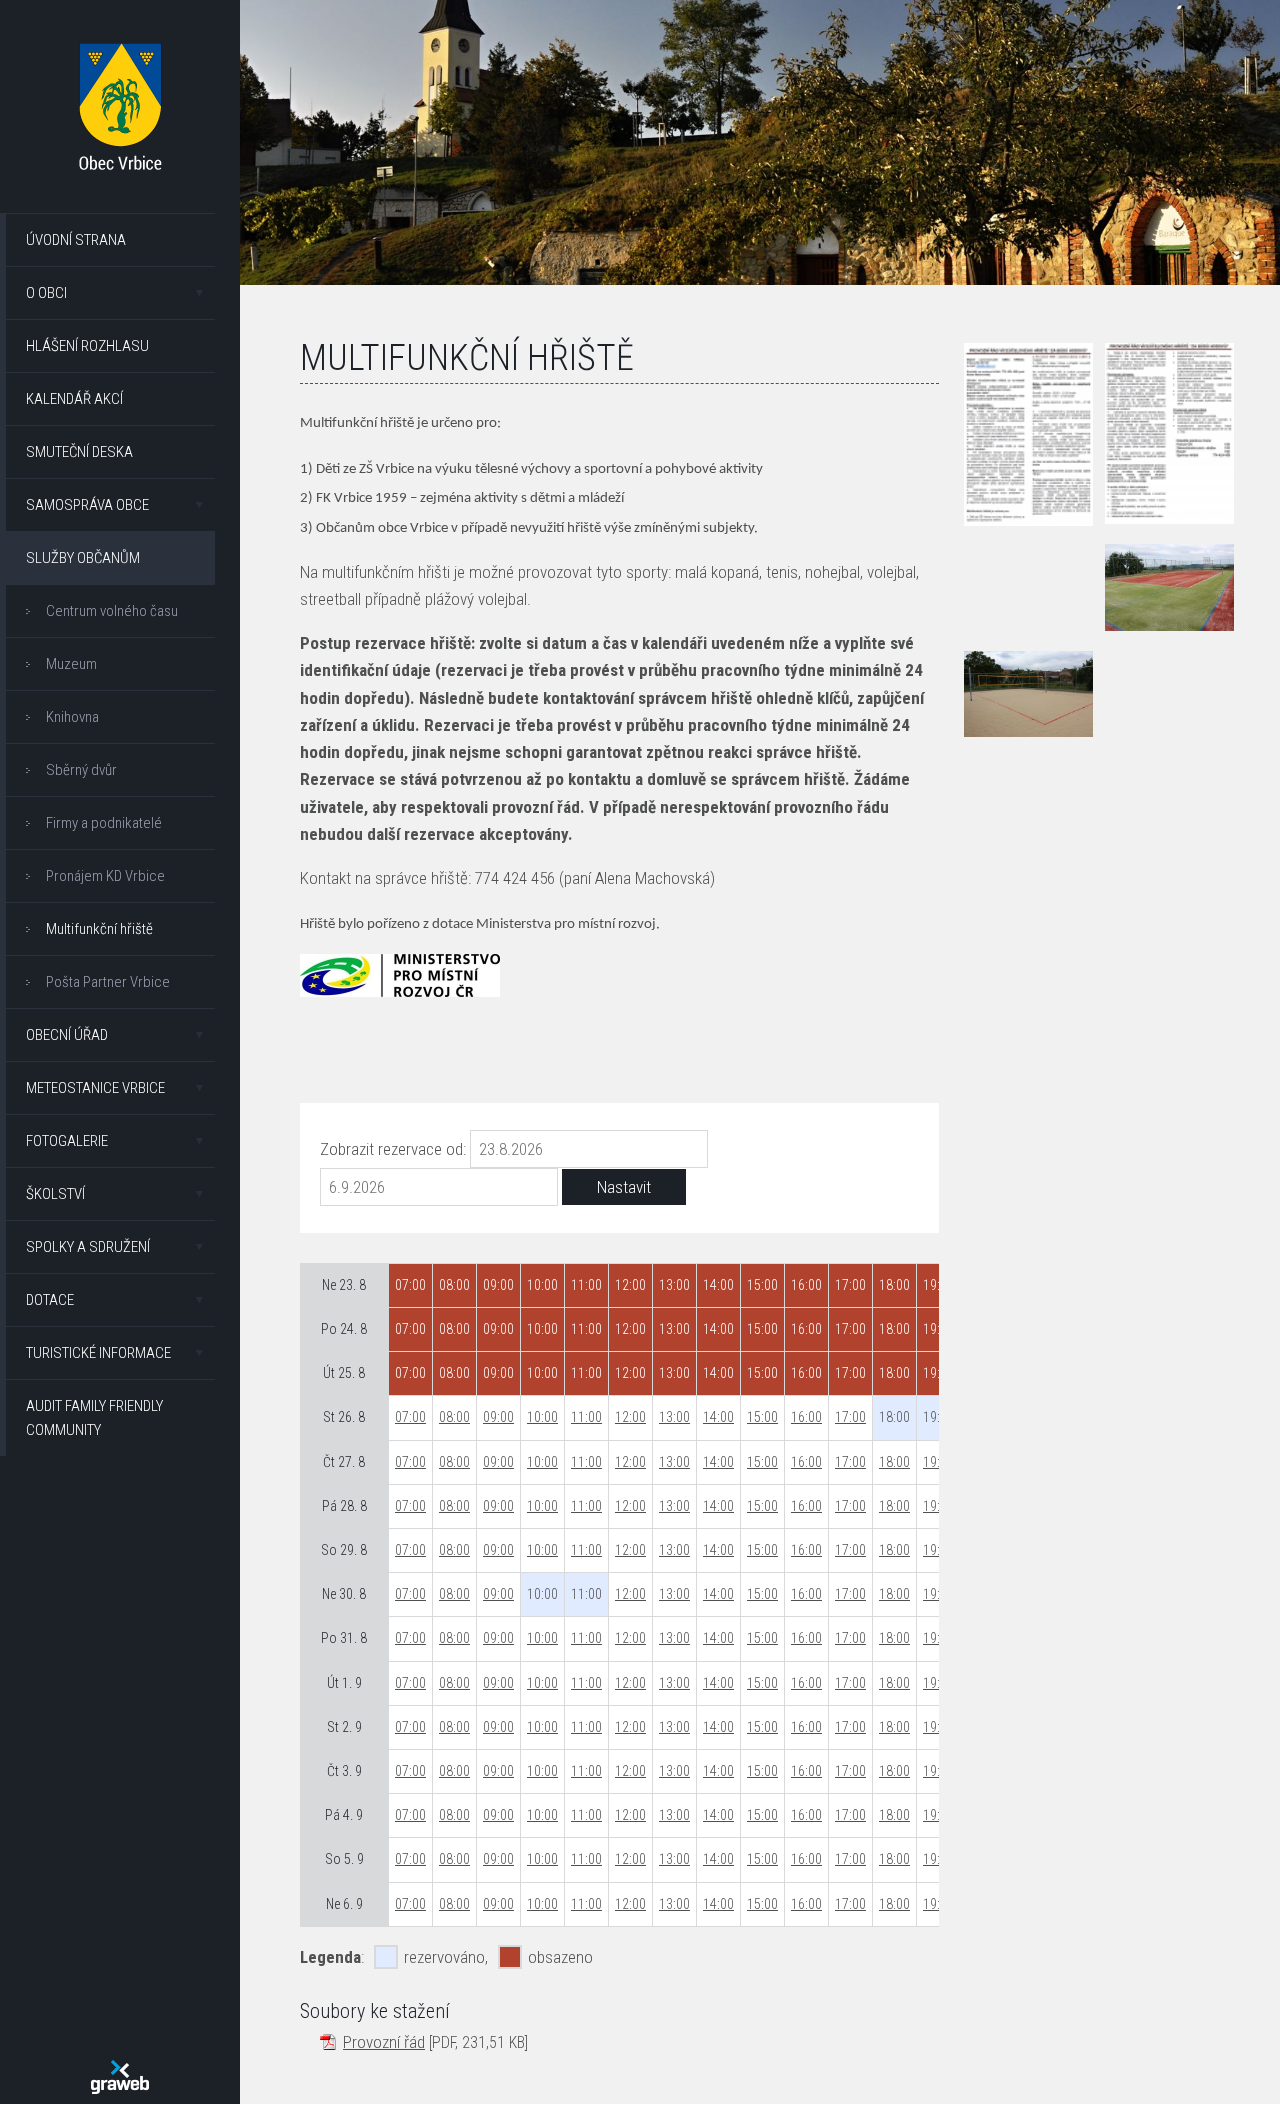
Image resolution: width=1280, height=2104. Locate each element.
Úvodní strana (76, 240)
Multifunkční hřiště (99, 929)
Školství (55, 1194)
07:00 (410, 1417)
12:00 (630, 1417)
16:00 (806, 1417)
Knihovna (72, 717)
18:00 (894, 1462)
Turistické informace (98, 1353)
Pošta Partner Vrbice (108, 982)
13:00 (674, 1417)
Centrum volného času (112, 611)
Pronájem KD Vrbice (105, 876)
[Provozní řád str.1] (1029, 434)
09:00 (498, 1417)
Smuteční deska (79, 452)
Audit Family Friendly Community (94, 1418)
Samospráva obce (87, 505)
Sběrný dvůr (81, 770)
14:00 (718, 1417)
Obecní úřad (67, 1035)
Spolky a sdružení (88, 1247)
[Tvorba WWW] (120, 2077)
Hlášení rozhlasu (87, 346)
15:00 (762, 1417)
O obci (46, 293)
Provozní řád (384, 2042)
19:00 (938, 1462)
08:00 (454, 1417)
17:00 (850, 1417)
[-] (1170, 587)
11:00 (586, 1417)
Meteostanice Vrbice (95, 1088)
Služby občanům (83, 558)
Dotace (50, 1300)
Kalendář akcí (74, 399)
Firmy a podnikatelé (104, 823)
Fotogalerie (67, 1141)
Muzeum (71, 664)
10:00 (542, 1417)
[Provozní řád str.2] (1170, 433)
